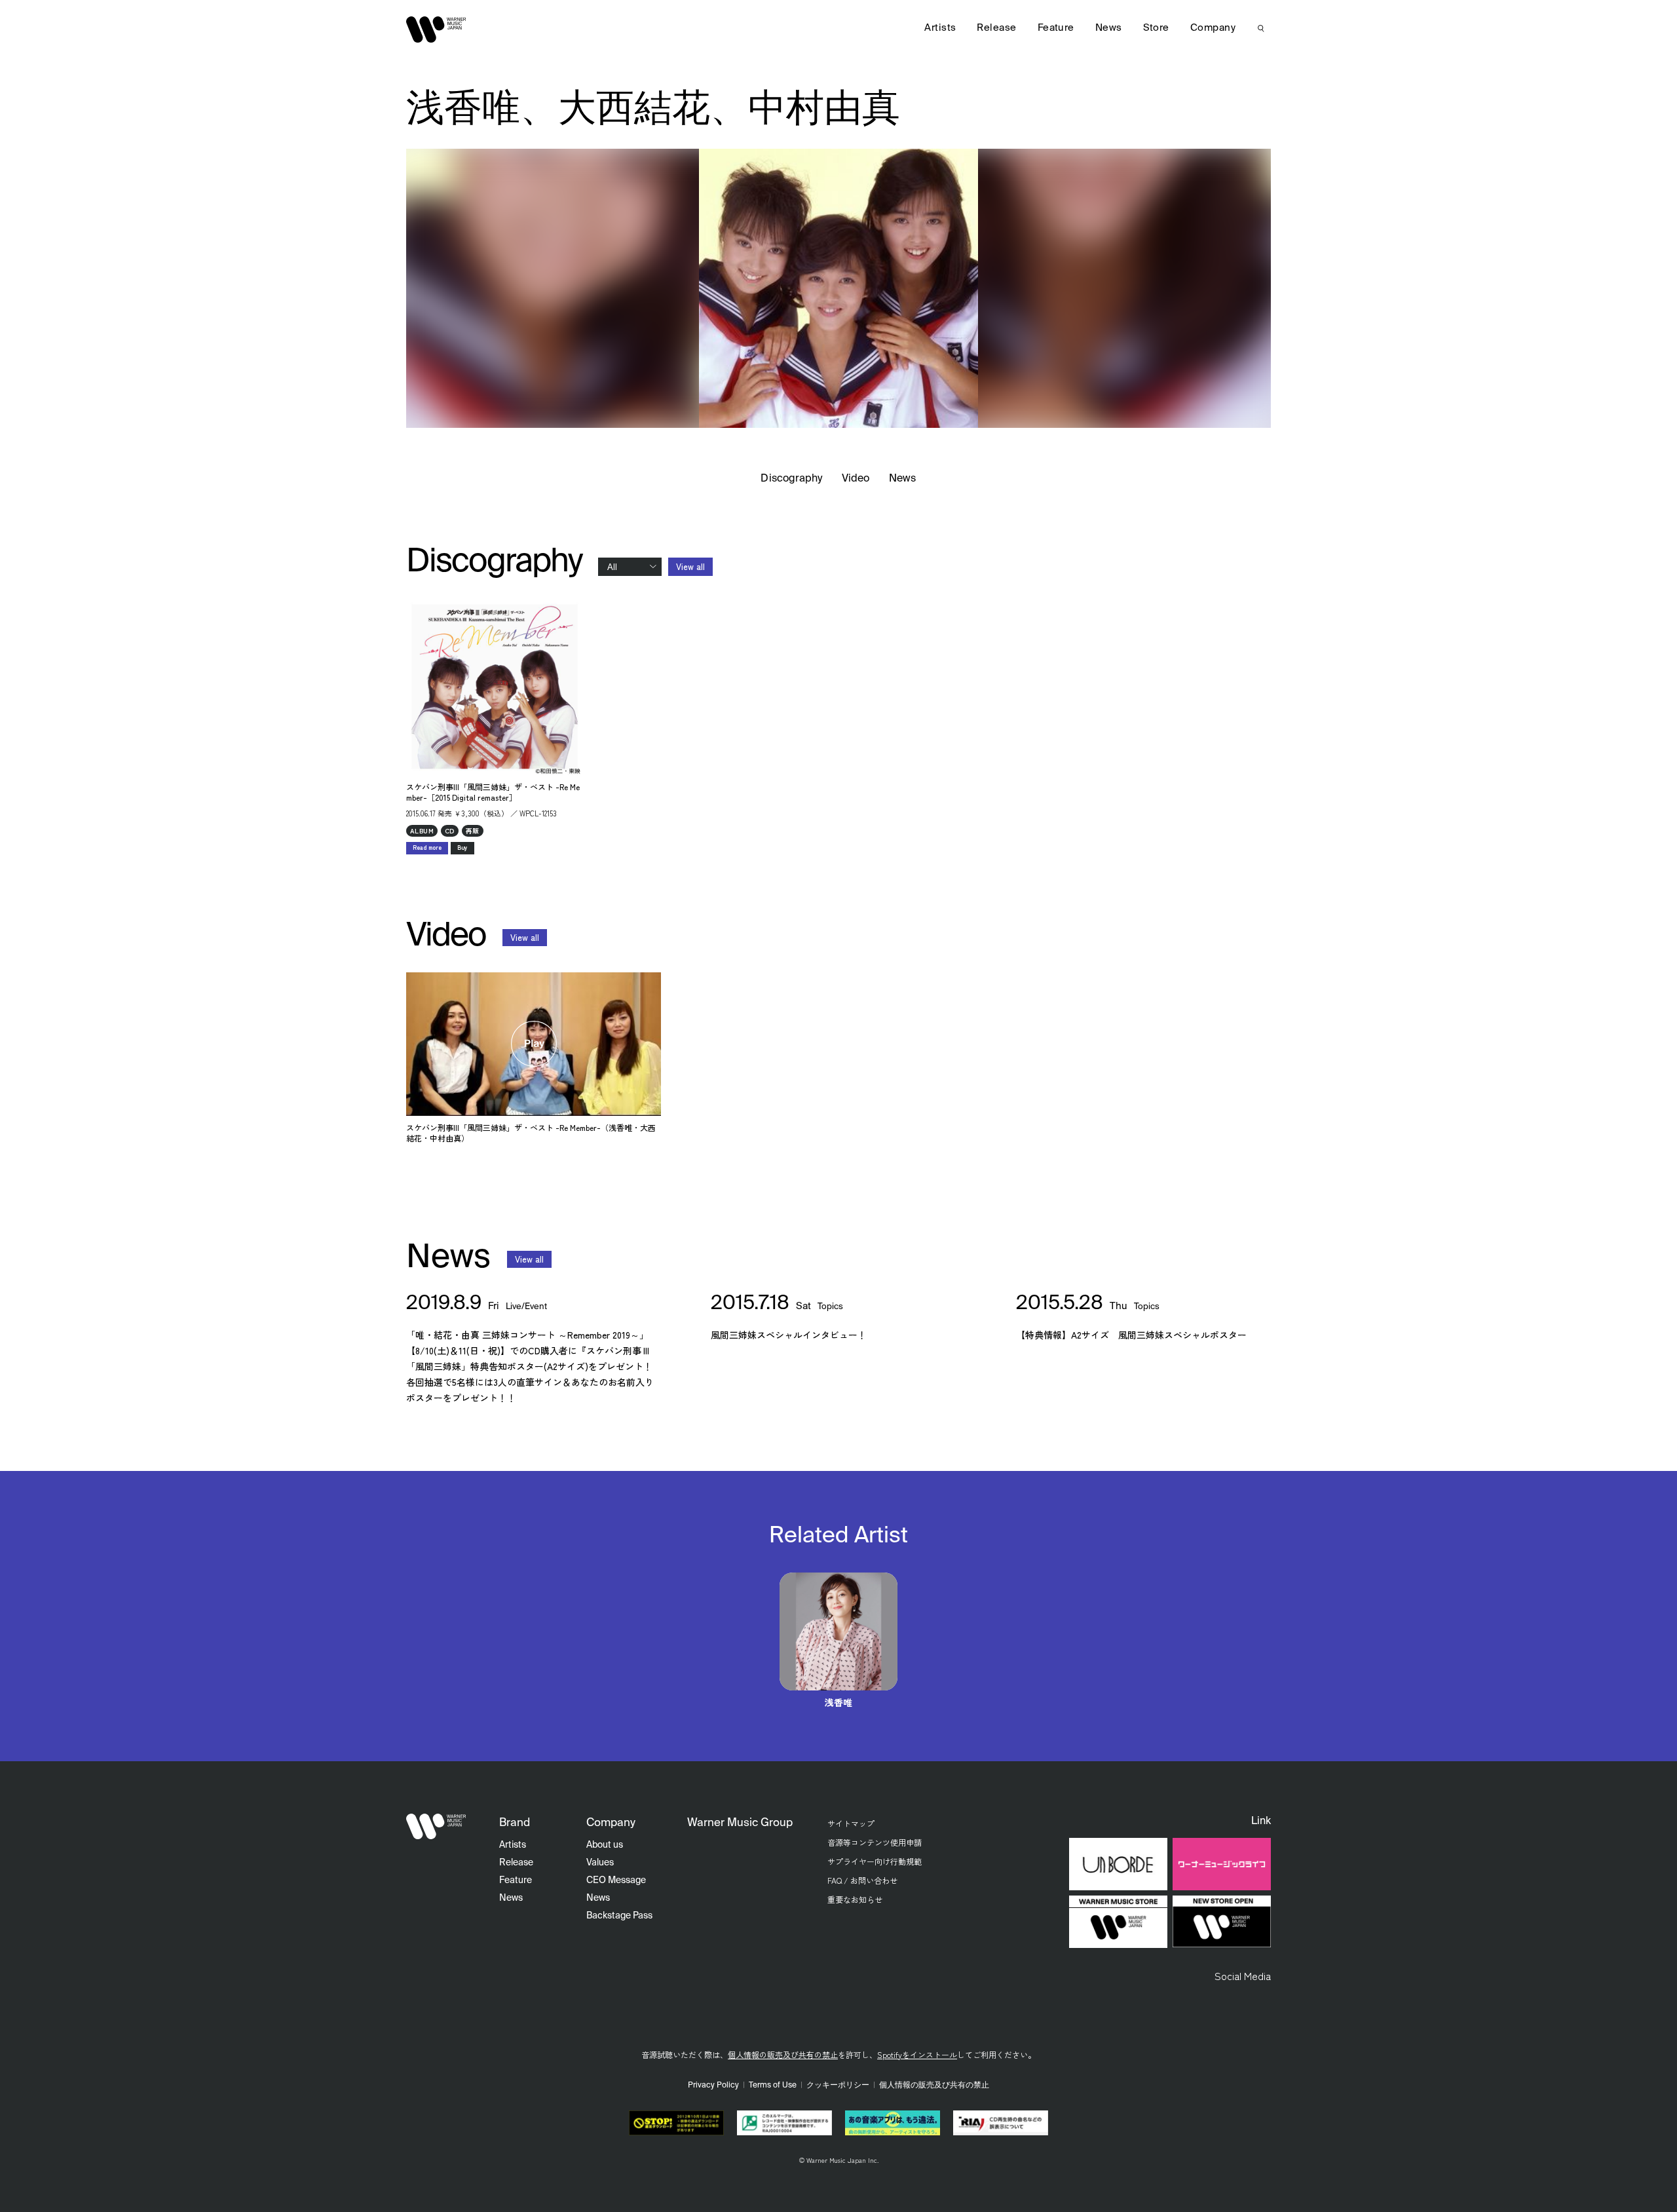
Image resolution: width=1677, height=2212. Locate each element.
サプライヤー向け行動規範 (875, 1861)
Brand (515, 1823)
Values (600, 1863)
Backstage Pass (619, 1916)
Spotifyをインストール (917, 2054)
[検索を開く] (1261, 28)
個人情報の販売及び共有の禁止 (783, 2054)
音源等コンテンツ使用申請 (875, 1842)
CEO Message (616, 1880)
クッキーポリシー (838, 2086)
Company (1213, 28)
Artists (940, 28)
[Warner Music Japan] (436, 1827)
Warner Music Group (740, 1823)
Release (996, 28)
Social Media (1243, 1975)
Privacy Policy (713, 2086)
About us (605, 1845)
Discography (791, 479)
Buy (462, 848)
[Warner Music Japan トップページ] (436, 29)
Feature (1056, 28)
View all (690, 566)
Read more (427, 848)
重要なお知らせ (855, 1899)
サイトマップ (851, 1823)
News (902, 479)
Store (1156, 28)
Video (856, 479)
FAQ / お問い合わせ (862, 1880)
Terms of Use (773, 2086)
